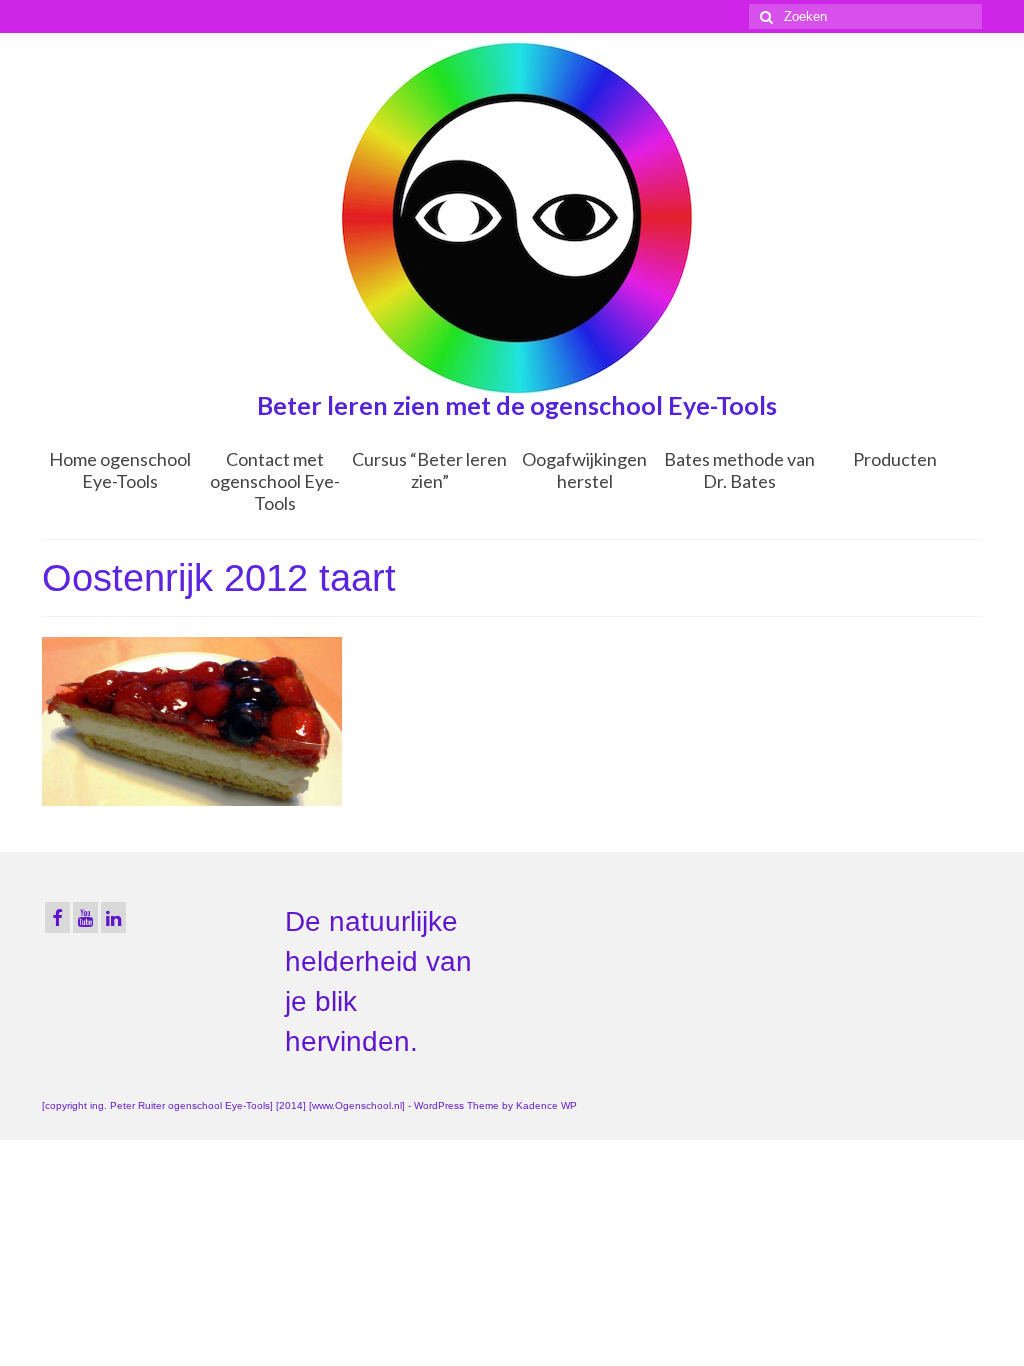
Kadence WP (546, 1105)
